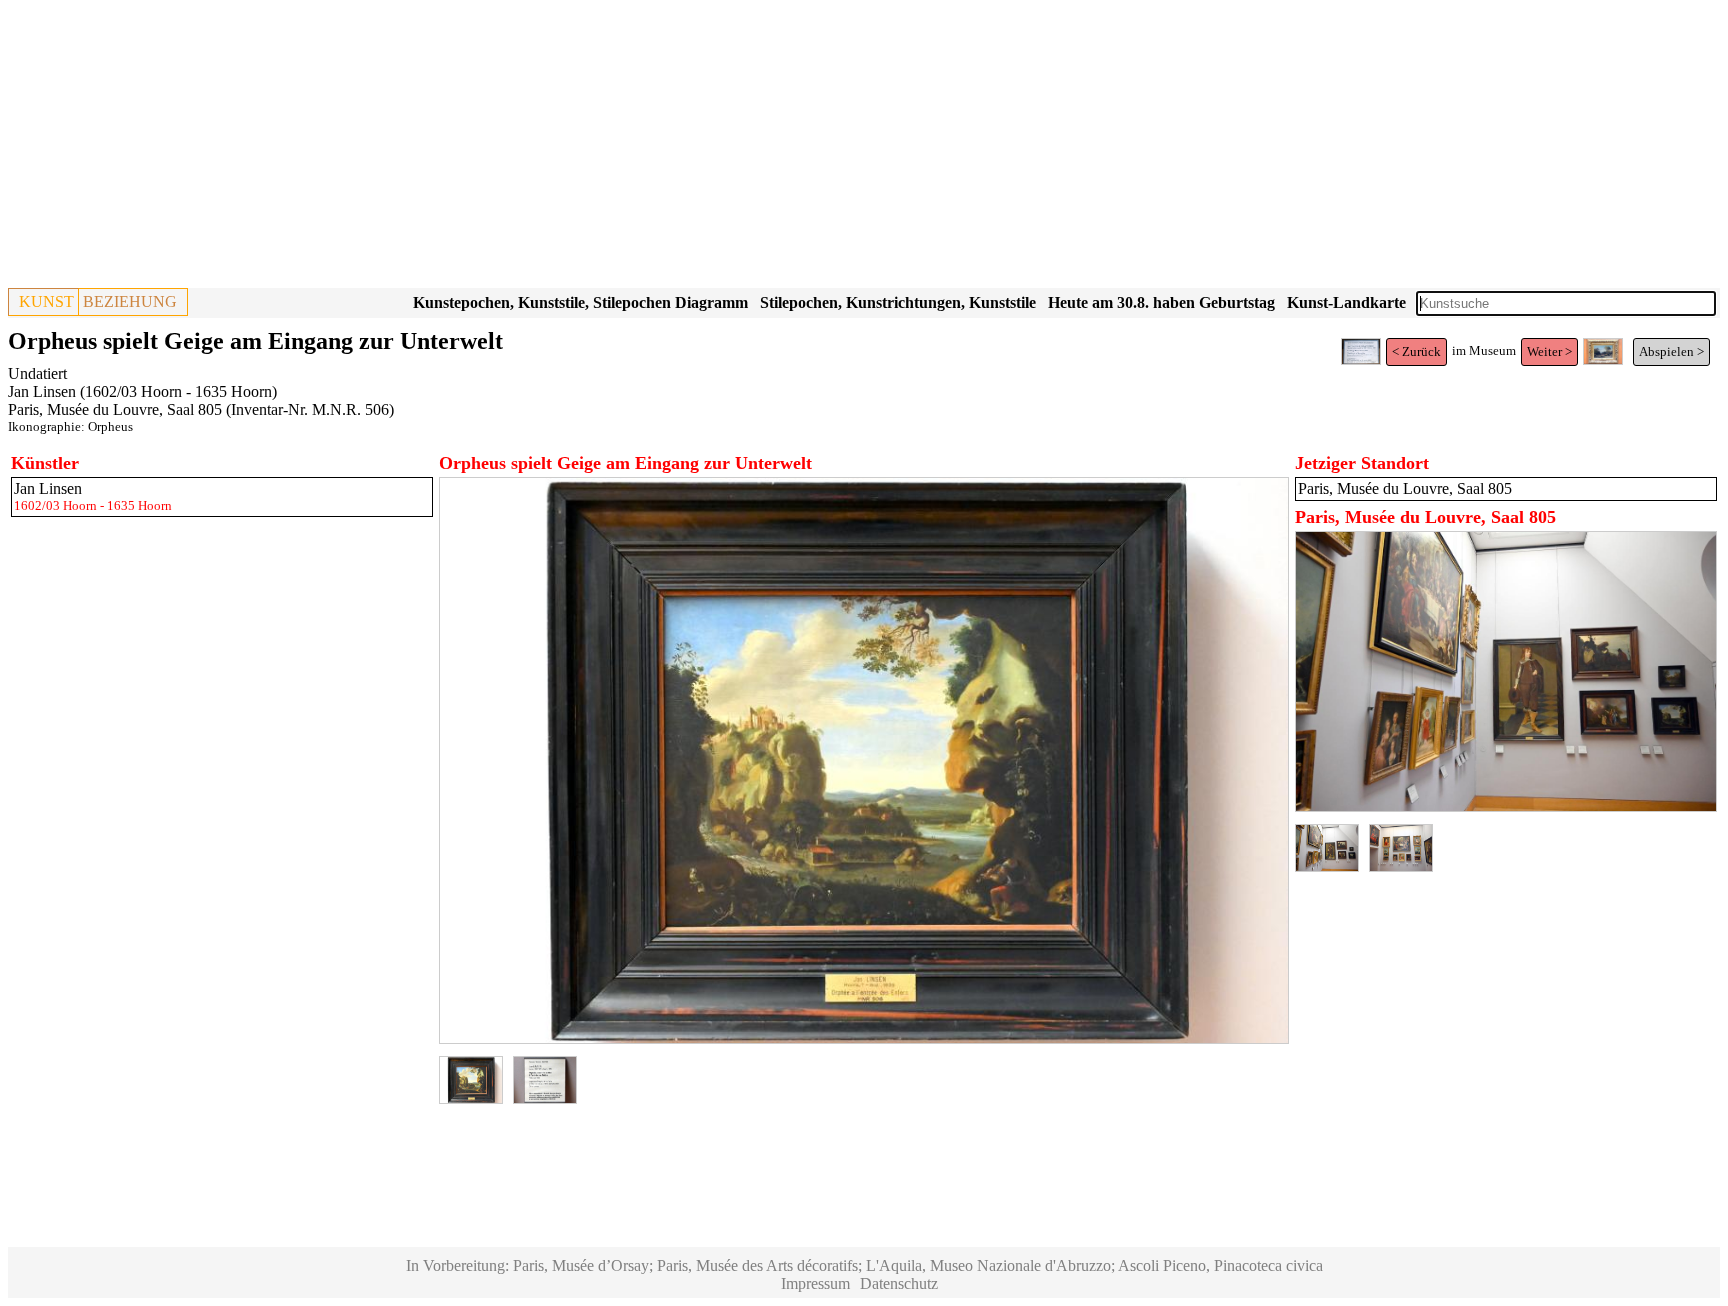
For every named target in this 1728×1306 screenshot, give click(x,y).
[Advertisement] (608, 148)
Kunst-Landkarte (1346, 302)
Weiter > (1549, 351)
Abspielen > (1671, 351)
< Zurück (1416, 351)
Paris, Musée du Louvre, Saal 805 (115, 409)
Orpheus (110, 426)
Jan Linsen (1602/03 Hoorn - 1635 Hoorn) (142, 391)
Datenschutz (899, 1283)
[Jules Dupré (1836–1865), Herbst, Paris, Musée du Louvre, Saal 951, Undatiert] (1603, 360)
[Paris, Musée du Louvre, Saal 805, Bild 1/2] (1506, 806)
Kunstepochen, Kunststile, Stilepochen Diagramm (580, 302)
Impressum (815, 1283)
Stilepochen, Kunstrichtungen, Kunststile (898, 302)
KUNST (46, 301)
